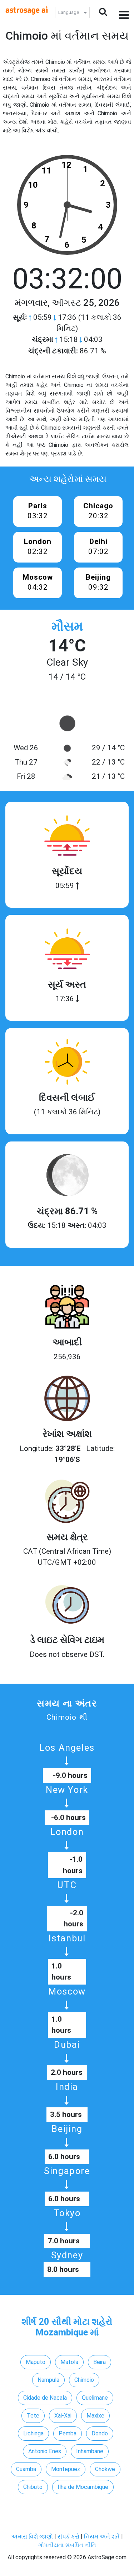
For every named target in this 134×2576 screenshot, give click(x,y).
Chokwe (105, 2469)
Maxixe (95, 2416)
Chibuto (33, 2487)
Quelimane (95, 2398)
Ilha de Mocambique (83, 2487)
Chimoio (84, 2380)
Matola (69, 2362)
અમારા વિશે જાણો (32, 2537)
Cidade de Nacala (45, 2398)
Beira (100, 2362)
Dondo (100, 2433)
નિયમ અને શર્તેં (102, 2537)
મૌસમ (67, 626)
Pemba (68, 2433)
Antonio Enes (45, 2451)
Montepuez (66, 2469)
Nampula (48, 2380)
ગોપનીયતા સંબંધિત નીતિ (67, 2545)
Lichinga (33, 2433)
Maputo (36, 2362)
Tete (33, 2416)
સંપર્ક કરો (69, 2537)
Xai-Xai (63, 2416)
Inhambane (90, 2451)
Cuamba (26, 2469)
